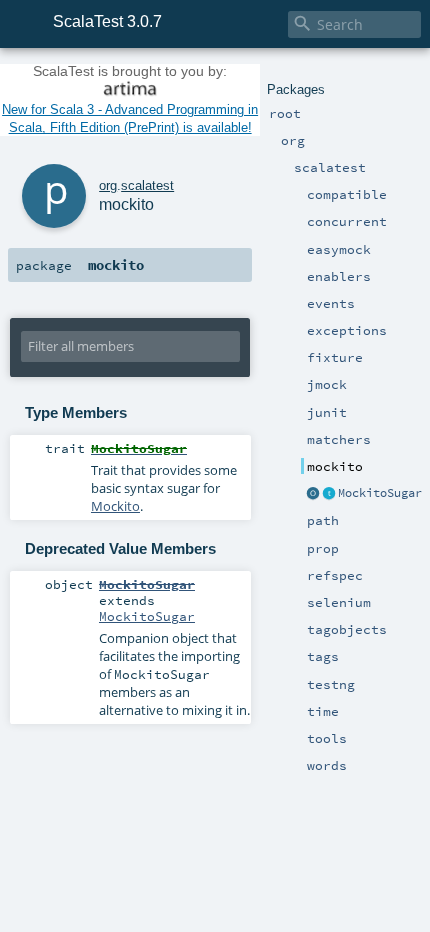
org (108, 185)
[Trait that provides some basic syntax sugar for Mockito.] (329, 494)
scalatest (147, 185)
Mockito (115, 506)
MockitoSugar (380, 493)
